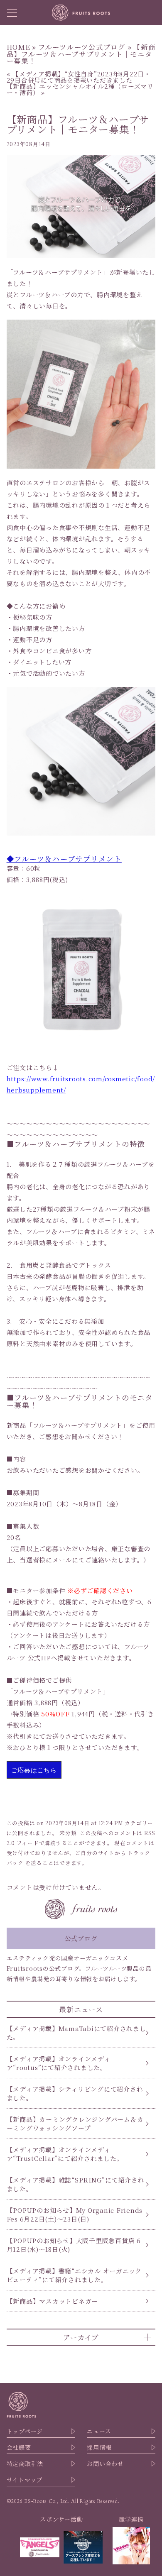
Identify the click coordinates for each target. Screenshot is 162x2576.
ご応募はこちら (34, 1770)
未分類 (68, 1833)
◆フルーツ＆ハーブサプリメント (64, 859)
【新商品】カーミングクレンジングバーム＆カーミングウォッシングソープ (75, 2124)
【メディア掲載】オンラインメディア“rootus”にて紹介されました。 (59, 2063)
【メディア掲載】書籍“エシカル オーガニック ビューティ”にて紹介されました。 (74, 2275)
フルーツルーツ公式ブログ (82, 47)
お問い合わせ (105, 2464)
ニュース (99, 2431)
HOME (18, 47)
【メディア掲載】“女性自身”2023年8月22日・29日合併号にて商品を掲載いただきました (79, 77)
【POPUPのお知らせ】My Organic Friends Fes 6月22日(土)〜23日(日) (75, 2214)
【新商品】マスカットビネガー (53, 2301)
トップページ (25, 2431)
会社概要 (19, 2447)
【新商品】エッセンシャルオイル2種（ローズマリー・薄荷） (80, 89)
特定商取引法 (25, 2464)
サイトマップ (25, 2480)
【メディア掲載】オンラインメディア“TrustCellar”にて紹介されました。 (65, 2154)
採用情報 (99, 2447)
